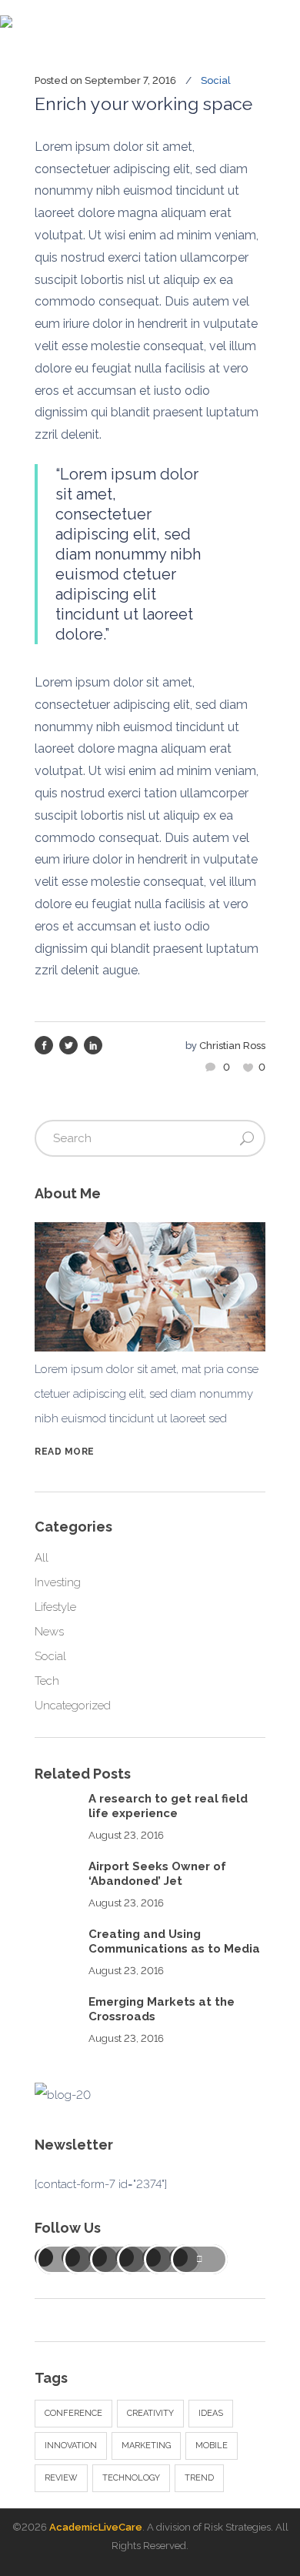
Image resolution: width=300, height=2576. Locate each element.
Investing (58, 1582)
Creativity (150, 2413)
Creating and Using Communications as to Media (174, 1942)
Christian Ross (232, 1046)
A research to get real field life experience (168, 1806)
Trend (199, 2478)
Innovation (71, 2446)
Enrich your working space (143, 104)
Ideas (211, 2413)
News (49, 1632)
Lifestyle (55, 1607)
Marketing (146, 2446)
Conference (73, 2413)
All (42, 1558)
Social (216, 80)
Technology (131, 2478)
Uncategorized (73, 1706)
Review (61, 2478)
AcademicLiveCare (96, 2527)
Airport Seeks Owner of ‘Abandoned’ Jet (157, 1874)
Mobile (212, 2446)
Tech (47, 1681)
